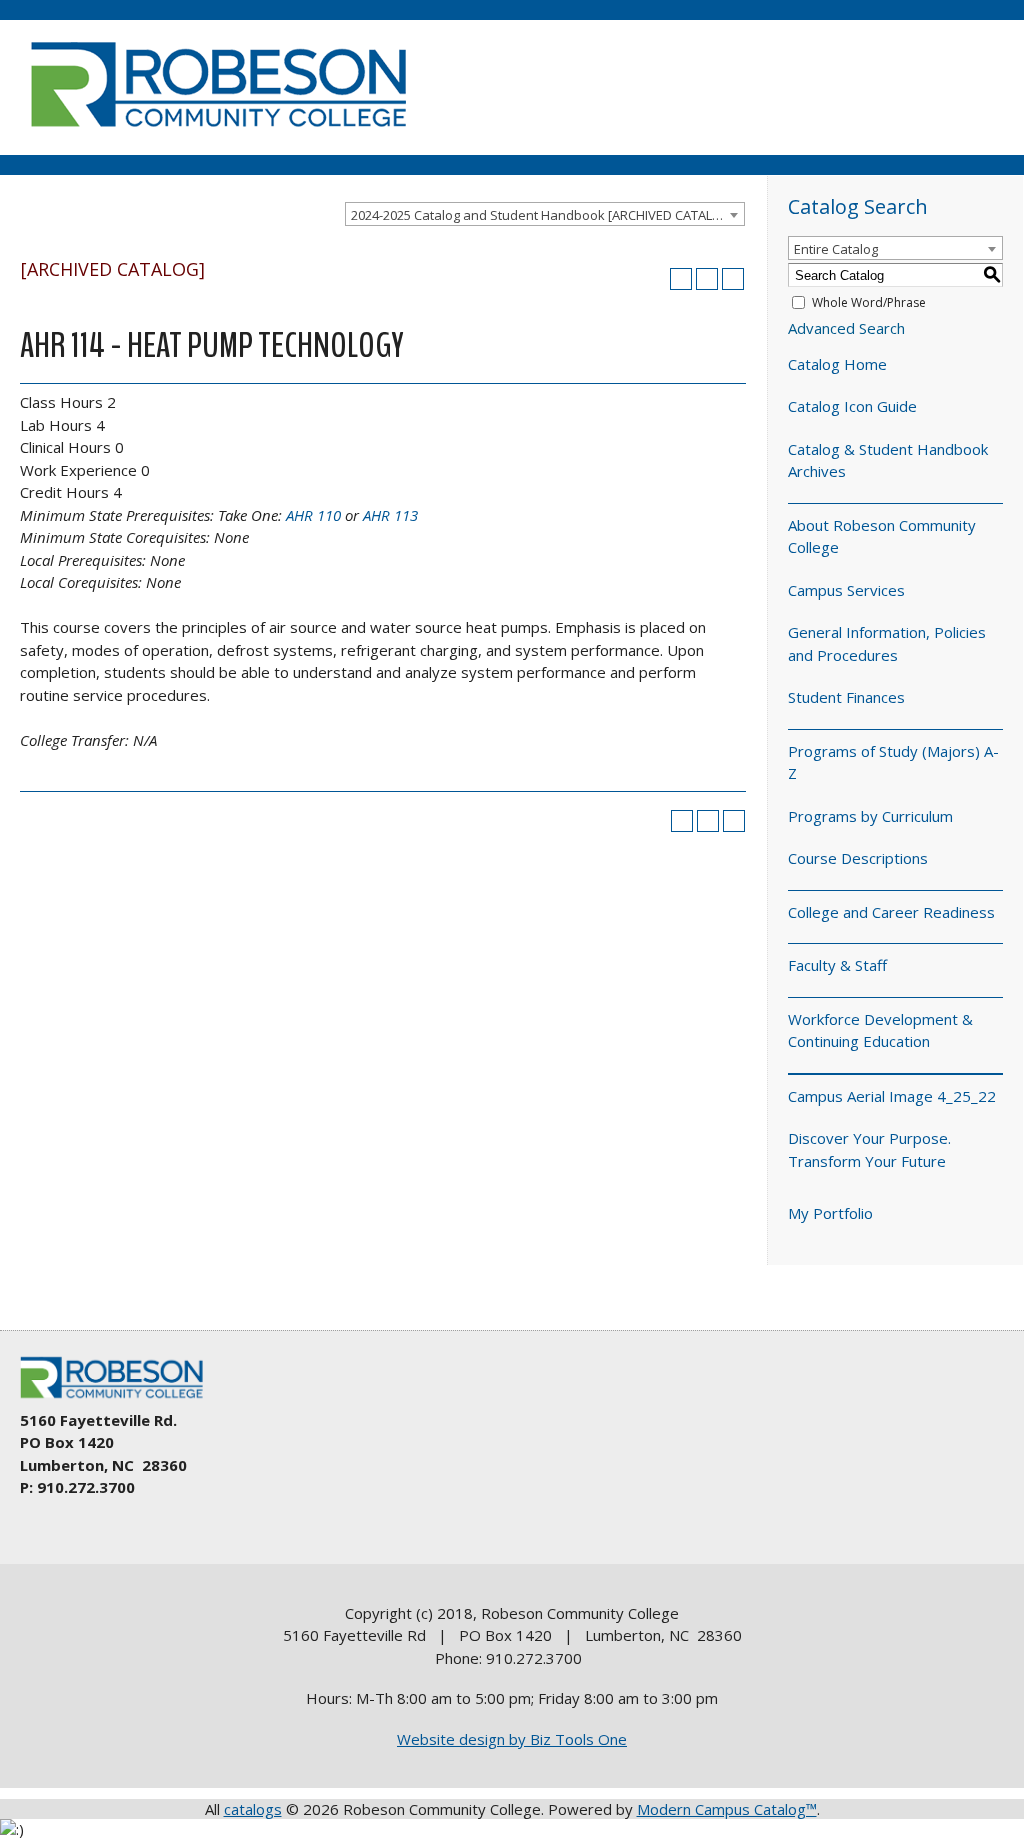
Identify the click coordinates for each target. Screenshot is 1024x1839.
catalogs (253, 1809)
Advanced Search (846, 328)
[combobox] (545, 214)
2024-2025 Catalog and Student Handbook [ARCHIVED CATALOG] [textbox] (543, 215)
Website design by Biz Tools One (512, 1739)
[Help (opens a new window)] (733, 279)
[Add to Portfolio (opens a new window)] (681, 279)
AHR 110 (313, 515)
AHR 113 (390, 515)
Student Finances (846, 697)
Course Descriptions (858, 858)
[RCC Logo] (121, 1399)
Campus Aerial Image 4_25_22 (892, 1096)
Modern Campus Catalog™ (727, 1809)
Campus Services (846, 590)
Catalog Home (837, 364)
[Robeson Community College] (218, 135)
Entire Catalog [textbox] (836, 249)
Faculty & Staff (837, 965)
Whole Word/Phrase (869, 302)
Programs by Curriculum (870, 816)
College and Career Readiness (891, 912)
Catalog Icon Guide (852, 406)
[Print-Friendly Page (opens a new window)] (707, 279)
